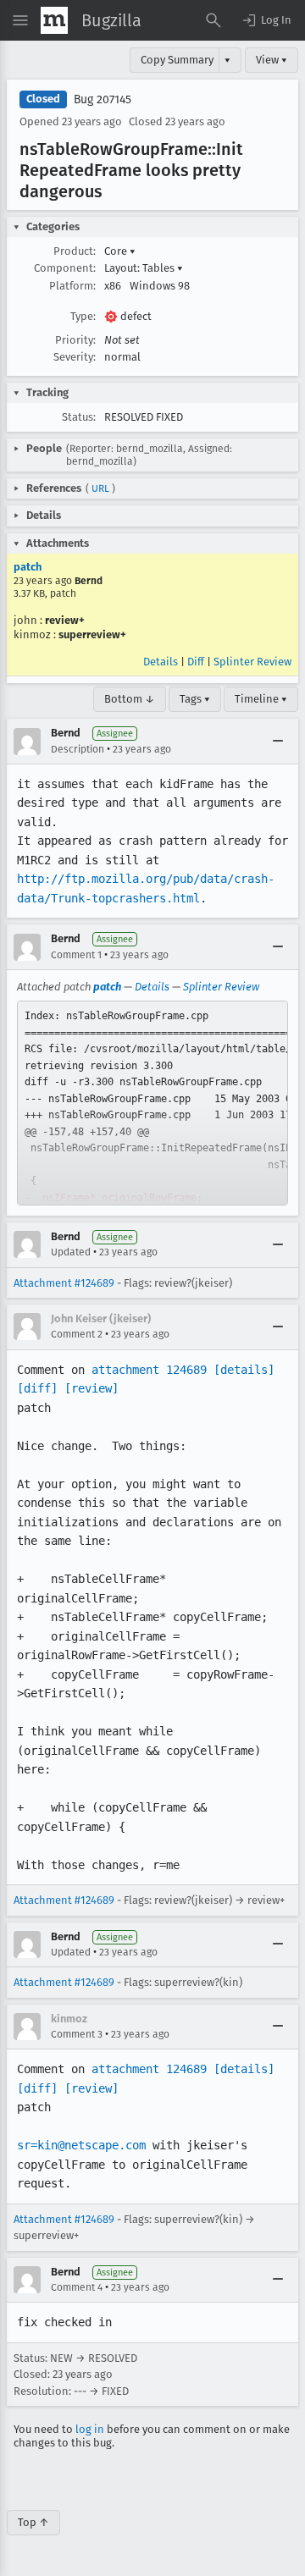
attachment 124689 (149, 1370)
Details (161, 662)
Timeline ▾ (261, 699)
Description (78, 749)
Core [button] (120, 251)
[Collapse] (278, 742)
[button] (266, 20)
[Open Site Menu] (20, 20)
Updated (71, 1252)
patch (28, 567)
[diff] (37, 1388)
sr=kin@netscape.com (81, 2145)
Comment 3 (77, 2034)
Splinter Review (252, 662)
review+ (65, 620)
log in (90, 2429)
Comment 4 (77, 2287)
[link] (152, 1103)
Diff (196, 662)
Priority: (75, 340)
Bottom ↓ (130, 699)
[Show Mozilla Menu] (54, 20)
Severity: (75, 357)
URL (100, 488)
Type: (83, 316)
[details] (244, 1370)
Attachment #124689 (64, 1283)
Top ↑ (33, 2522)
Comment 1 (76, 955)
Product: (75, 251)
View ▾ (272, 60)
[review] (91, 1388)
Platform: (72, 286)
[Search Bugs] (213, 20)
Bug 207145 (103, 99)
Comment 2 (77, 1334)
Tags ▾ (195, 699)
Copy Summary (177, 60)
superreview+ (92, 634)
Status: (79, 417)
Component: (65, 268)
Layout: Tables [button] (144, 268)
